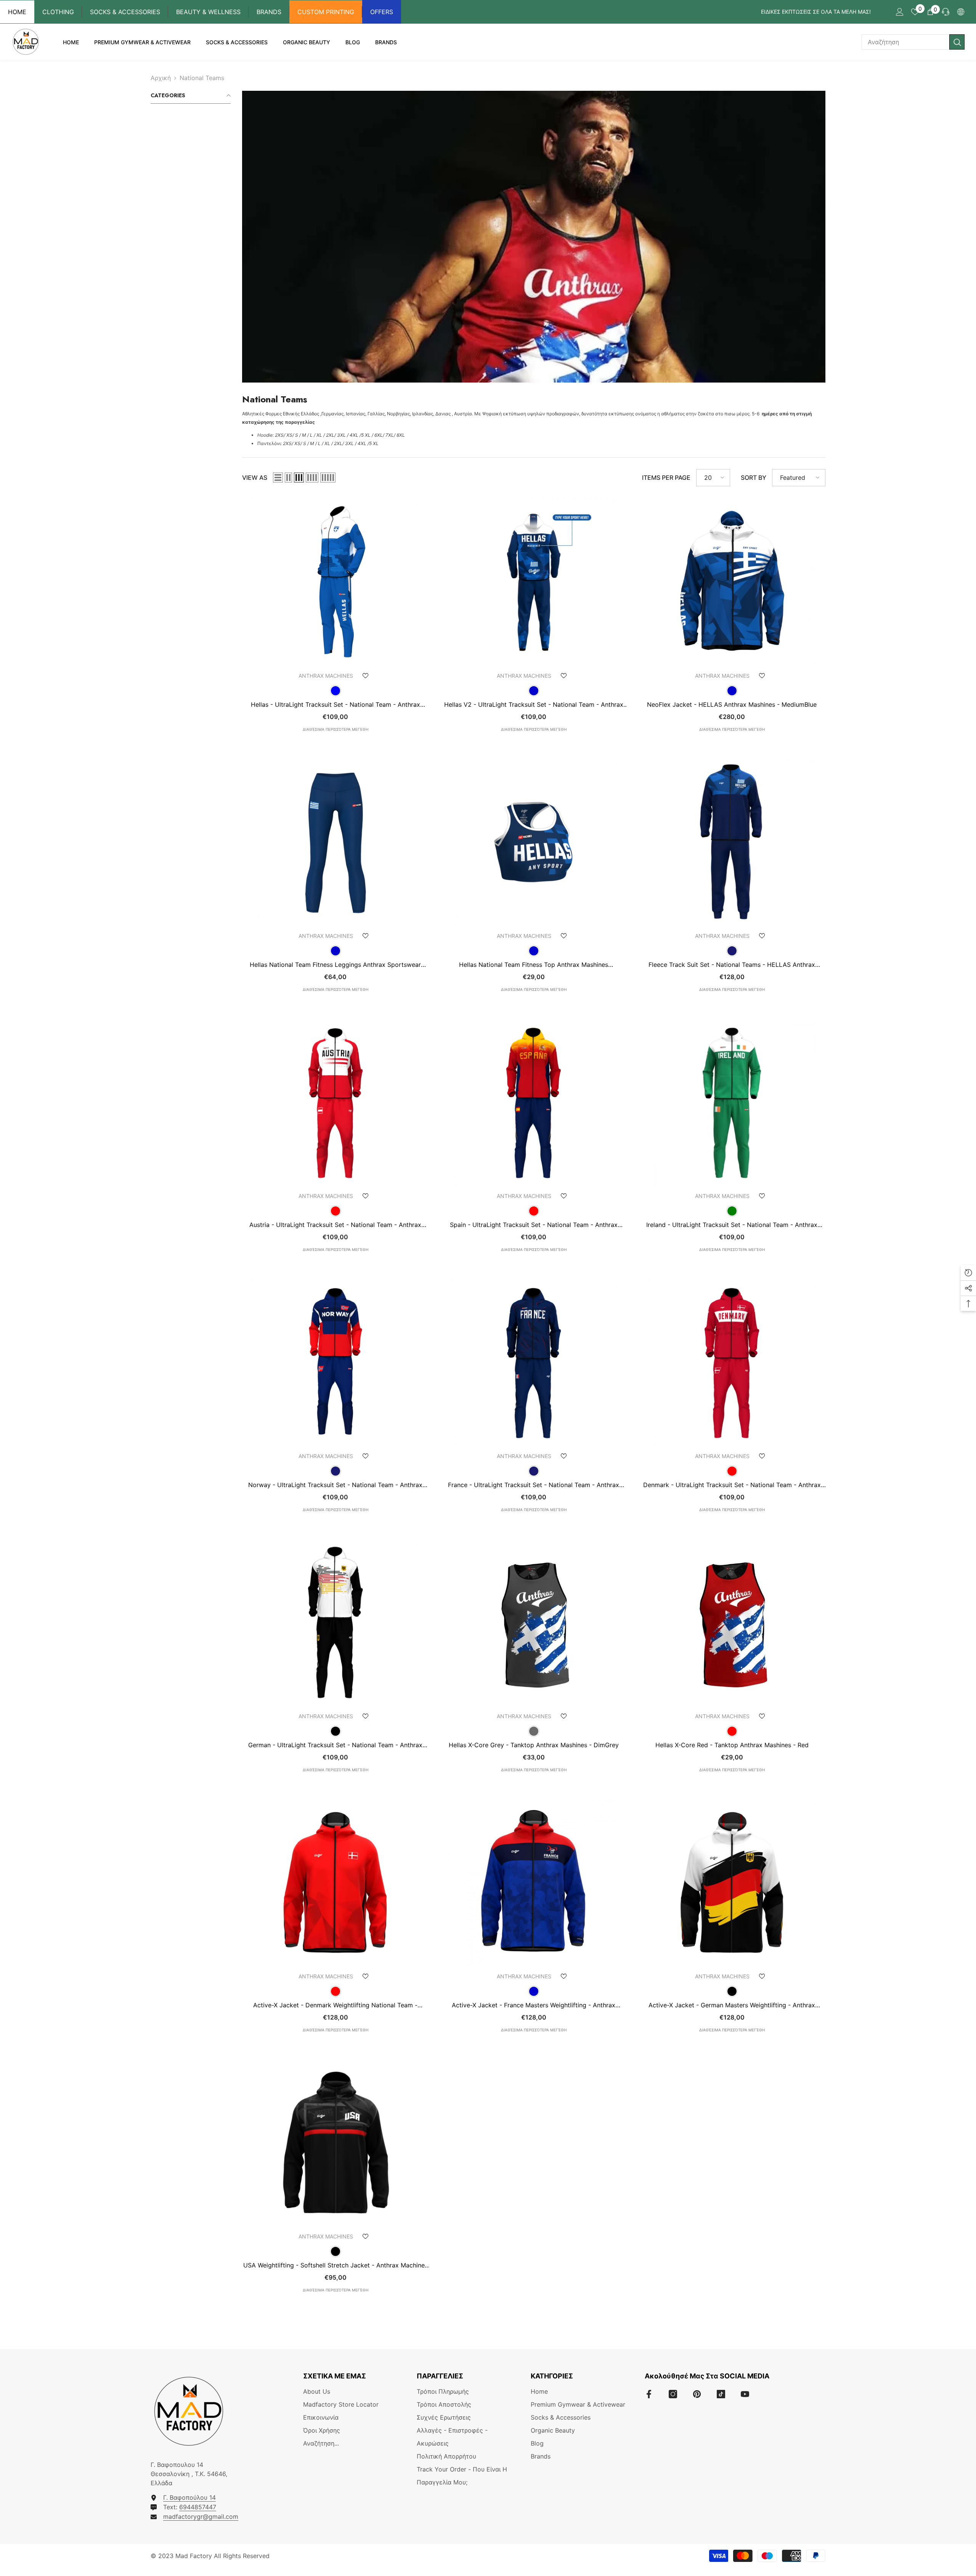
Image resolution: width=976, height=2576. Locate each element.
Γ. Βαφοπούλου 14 (189, 2497)
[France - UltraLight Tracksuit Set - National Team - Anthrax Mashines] (534, 1362)
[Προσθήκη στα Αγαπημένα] (366, 676)
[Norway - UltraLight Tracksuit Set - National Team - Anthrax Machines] (335, 1362)
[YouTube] (745, 2394)
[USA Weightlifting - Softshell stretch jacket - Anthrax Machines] (335, 2143)
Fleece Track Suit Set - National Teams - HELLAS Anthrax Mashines (732, 965)
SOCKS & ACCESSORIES (125, 12)
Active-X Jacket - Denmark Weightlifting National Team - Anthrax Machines (335, 2005)
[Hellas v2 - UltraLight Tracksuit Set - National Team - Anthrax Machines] (534, 582)
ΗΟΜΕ (17, 12)
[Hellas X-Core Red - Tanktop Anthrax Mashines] (732, 1622)
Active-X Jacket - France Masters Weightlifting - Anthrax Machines (534, 2005)
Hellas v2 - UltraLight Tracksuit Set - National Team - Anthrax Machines (534, 704)
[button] (278, 478)
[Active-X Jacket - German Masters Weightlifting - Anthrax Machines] (732, 1882)
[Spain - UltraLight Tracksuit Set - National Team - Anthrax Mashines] (534, 1102)
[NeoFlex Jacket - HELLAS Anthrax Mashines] (732, 582)
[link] (534, 237)
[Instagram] (673, 2394)
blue (335, 691)
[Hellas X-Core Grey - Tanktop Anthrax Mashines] (534, 1622)
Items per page (666, 478)
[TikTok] (721, 2394)
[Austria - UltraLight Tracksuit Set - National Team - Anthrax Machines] (335, 1102)
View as (255, 478)
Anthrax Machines (326, 676)
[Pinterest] (697, 2394)
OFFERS (382, 12)
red (335, 1211)
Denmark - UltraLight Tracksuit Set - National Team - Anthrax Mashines (732, 1485)
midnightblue (732, 951)
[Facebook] (649, 2394)
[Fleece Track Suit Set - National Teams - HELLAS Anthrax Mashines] (732, 842)
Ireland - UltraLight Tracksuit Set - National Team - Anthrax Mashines (732, 1225)
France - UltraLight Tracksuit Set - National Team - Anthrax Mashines (534, 1485)
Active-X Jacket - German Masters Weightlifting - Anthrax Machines (732, 2005)
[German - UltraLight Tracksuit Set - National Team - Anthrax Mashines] (335, 1622)
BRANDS (269, 12)
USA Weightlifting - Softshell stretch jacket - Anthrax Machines (335, 2265)
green (732, 1211)
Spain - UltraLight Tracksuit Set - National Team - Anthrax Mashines (534, 1225)
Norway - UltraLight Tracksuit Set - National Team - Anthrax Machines (335, 1485)
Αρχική (161, 78)
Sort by (754, 478)
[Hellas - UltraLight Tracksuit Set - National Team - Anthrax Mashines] (335, 582)
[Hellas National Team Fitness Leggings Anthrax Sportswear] (335, 842)
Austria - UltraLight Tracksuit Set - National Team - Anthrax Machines (335, 1225)
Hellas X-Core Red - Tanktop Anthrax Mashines (732, 1745)
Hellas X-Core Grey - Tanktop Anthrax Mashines (534, 1745)
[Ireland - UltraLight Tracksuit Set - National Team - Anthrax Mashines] (732, 1102)
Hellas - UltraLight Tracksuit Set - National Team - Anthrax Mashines (335, 704)
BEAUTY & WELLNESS (208, 12)
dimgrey (534, 1731)
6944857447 (198, 2507)
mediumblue (534, 691)
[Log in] (900, 12)
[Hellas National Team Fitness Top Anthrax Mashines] (534, 842)
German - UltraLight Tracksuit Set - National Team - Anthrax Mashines (335, 1745)
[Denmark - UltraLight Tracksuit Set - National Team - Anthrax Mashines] (732, 1362)
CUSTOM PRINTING (326, 12)
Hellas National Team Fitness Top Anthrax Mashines (534, 965)
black (335, 1731)
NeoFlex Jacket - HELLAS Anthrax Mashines (732, 704)
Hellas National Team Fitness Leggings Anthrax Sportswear (335, 965)
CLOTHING (58, 12)
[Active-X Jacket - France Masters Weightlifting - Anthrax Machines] (534, 1882)
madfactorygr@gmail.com (201, 2517)
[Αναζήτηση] (913, 42)
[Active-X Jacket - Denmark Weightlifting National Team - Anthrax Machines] (335, 1882)
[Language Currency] (961, 12)
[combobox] (905, 42)
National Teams (202, 78)
